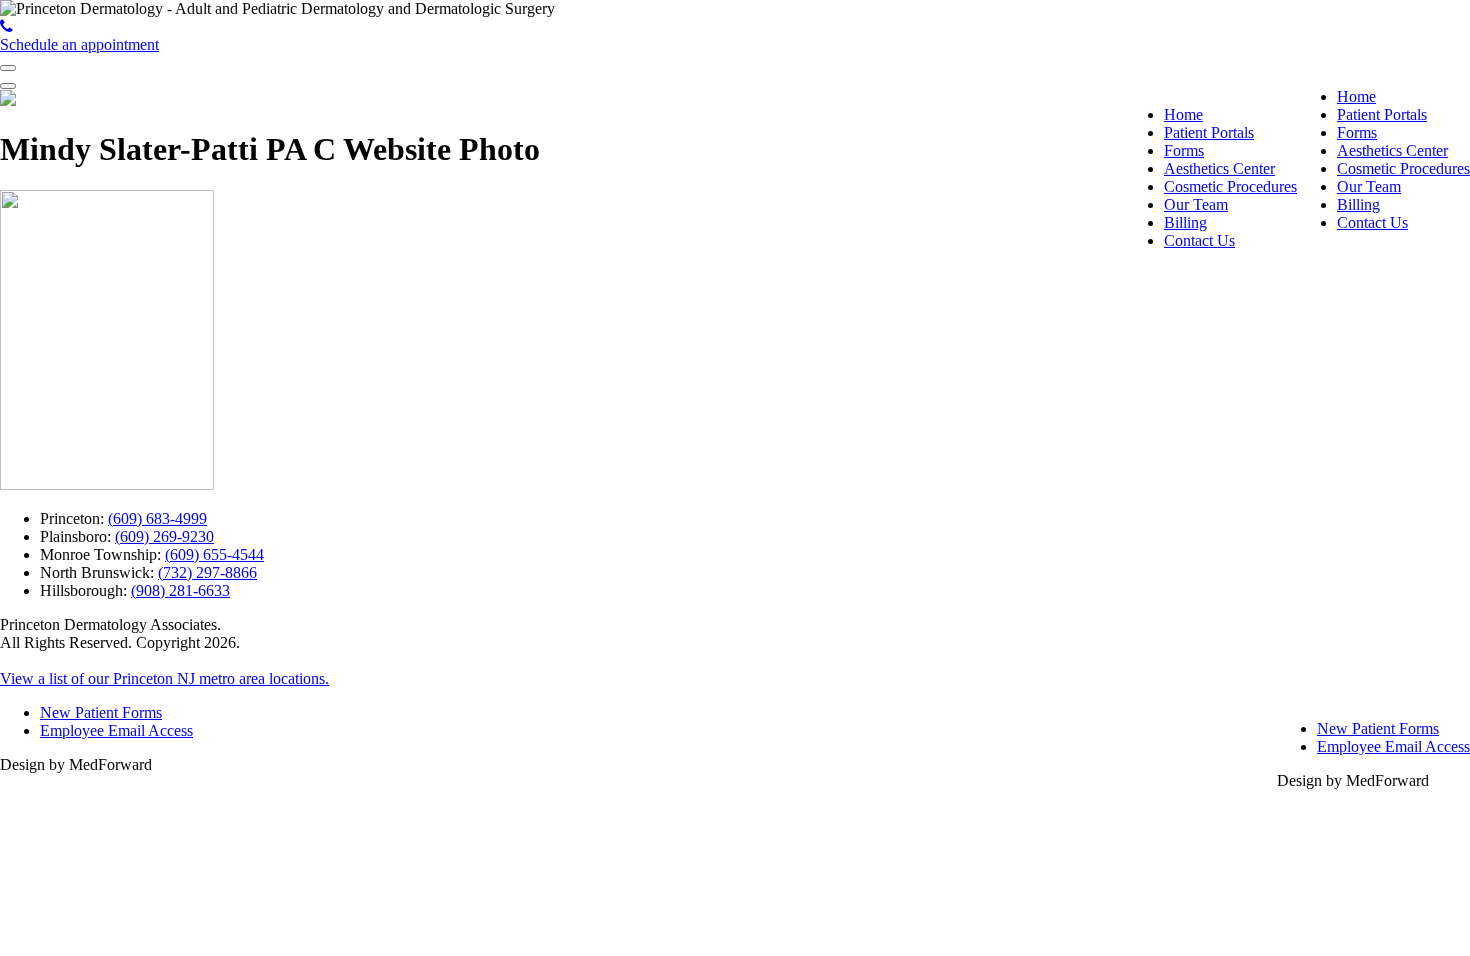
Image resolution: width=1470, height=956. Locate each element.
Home (1356, 96)
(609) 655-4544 (214, 554)
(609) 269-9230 (164, 536)
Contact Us (1372, 222)
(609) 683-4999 (157, 518)
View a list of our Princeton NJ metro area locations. (164, 678)
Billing (1358, 204)
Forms (1357, 132)
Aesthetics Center (1392, 150)
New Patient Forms (1378, 728)
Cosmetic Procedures (1403, 168)
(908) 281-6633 (180, 590)
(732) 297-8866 (207, 572)
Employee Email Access (1393, 746)
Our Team (1369, 186)
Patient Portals (1382, 114)
